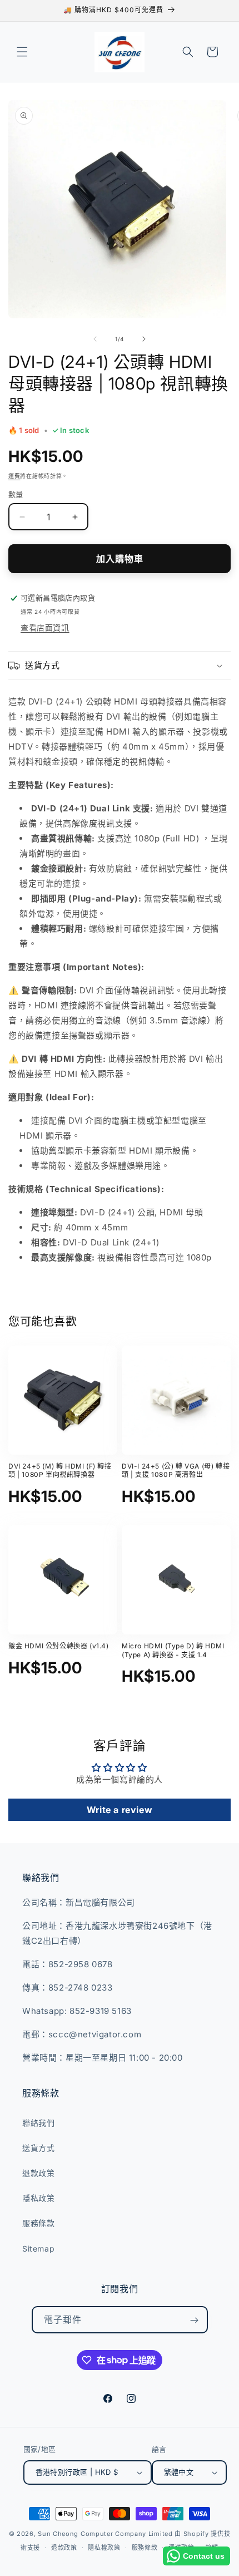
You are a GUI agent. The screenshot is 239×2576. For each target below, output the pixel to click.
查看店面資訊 (45, 627)
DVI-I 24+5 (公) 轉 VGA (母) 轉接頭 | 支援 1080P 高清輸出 (176, 1471)
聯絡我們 (38, 2123)
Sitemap (38, 2249)
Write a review (120, 1810)
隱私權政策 (104, 2548)
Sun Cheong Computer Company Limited (105, 2534)
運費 (14, 476)
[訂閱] (195, 2321)
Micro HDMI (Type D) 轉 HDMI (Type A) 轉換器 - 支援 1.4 (173, 1650)
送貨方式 (38, 2148)
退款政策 (38, 2173)
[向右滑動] (144, 339)
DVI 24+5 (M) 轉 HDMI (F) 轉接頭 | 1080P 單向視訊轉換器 (60, 1471)
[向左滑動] (95, 339)
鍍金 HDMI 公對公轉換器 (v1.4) (59, 1646)
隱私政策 (38, 2198)
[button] (22, 52)
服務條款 (38, 2223)
